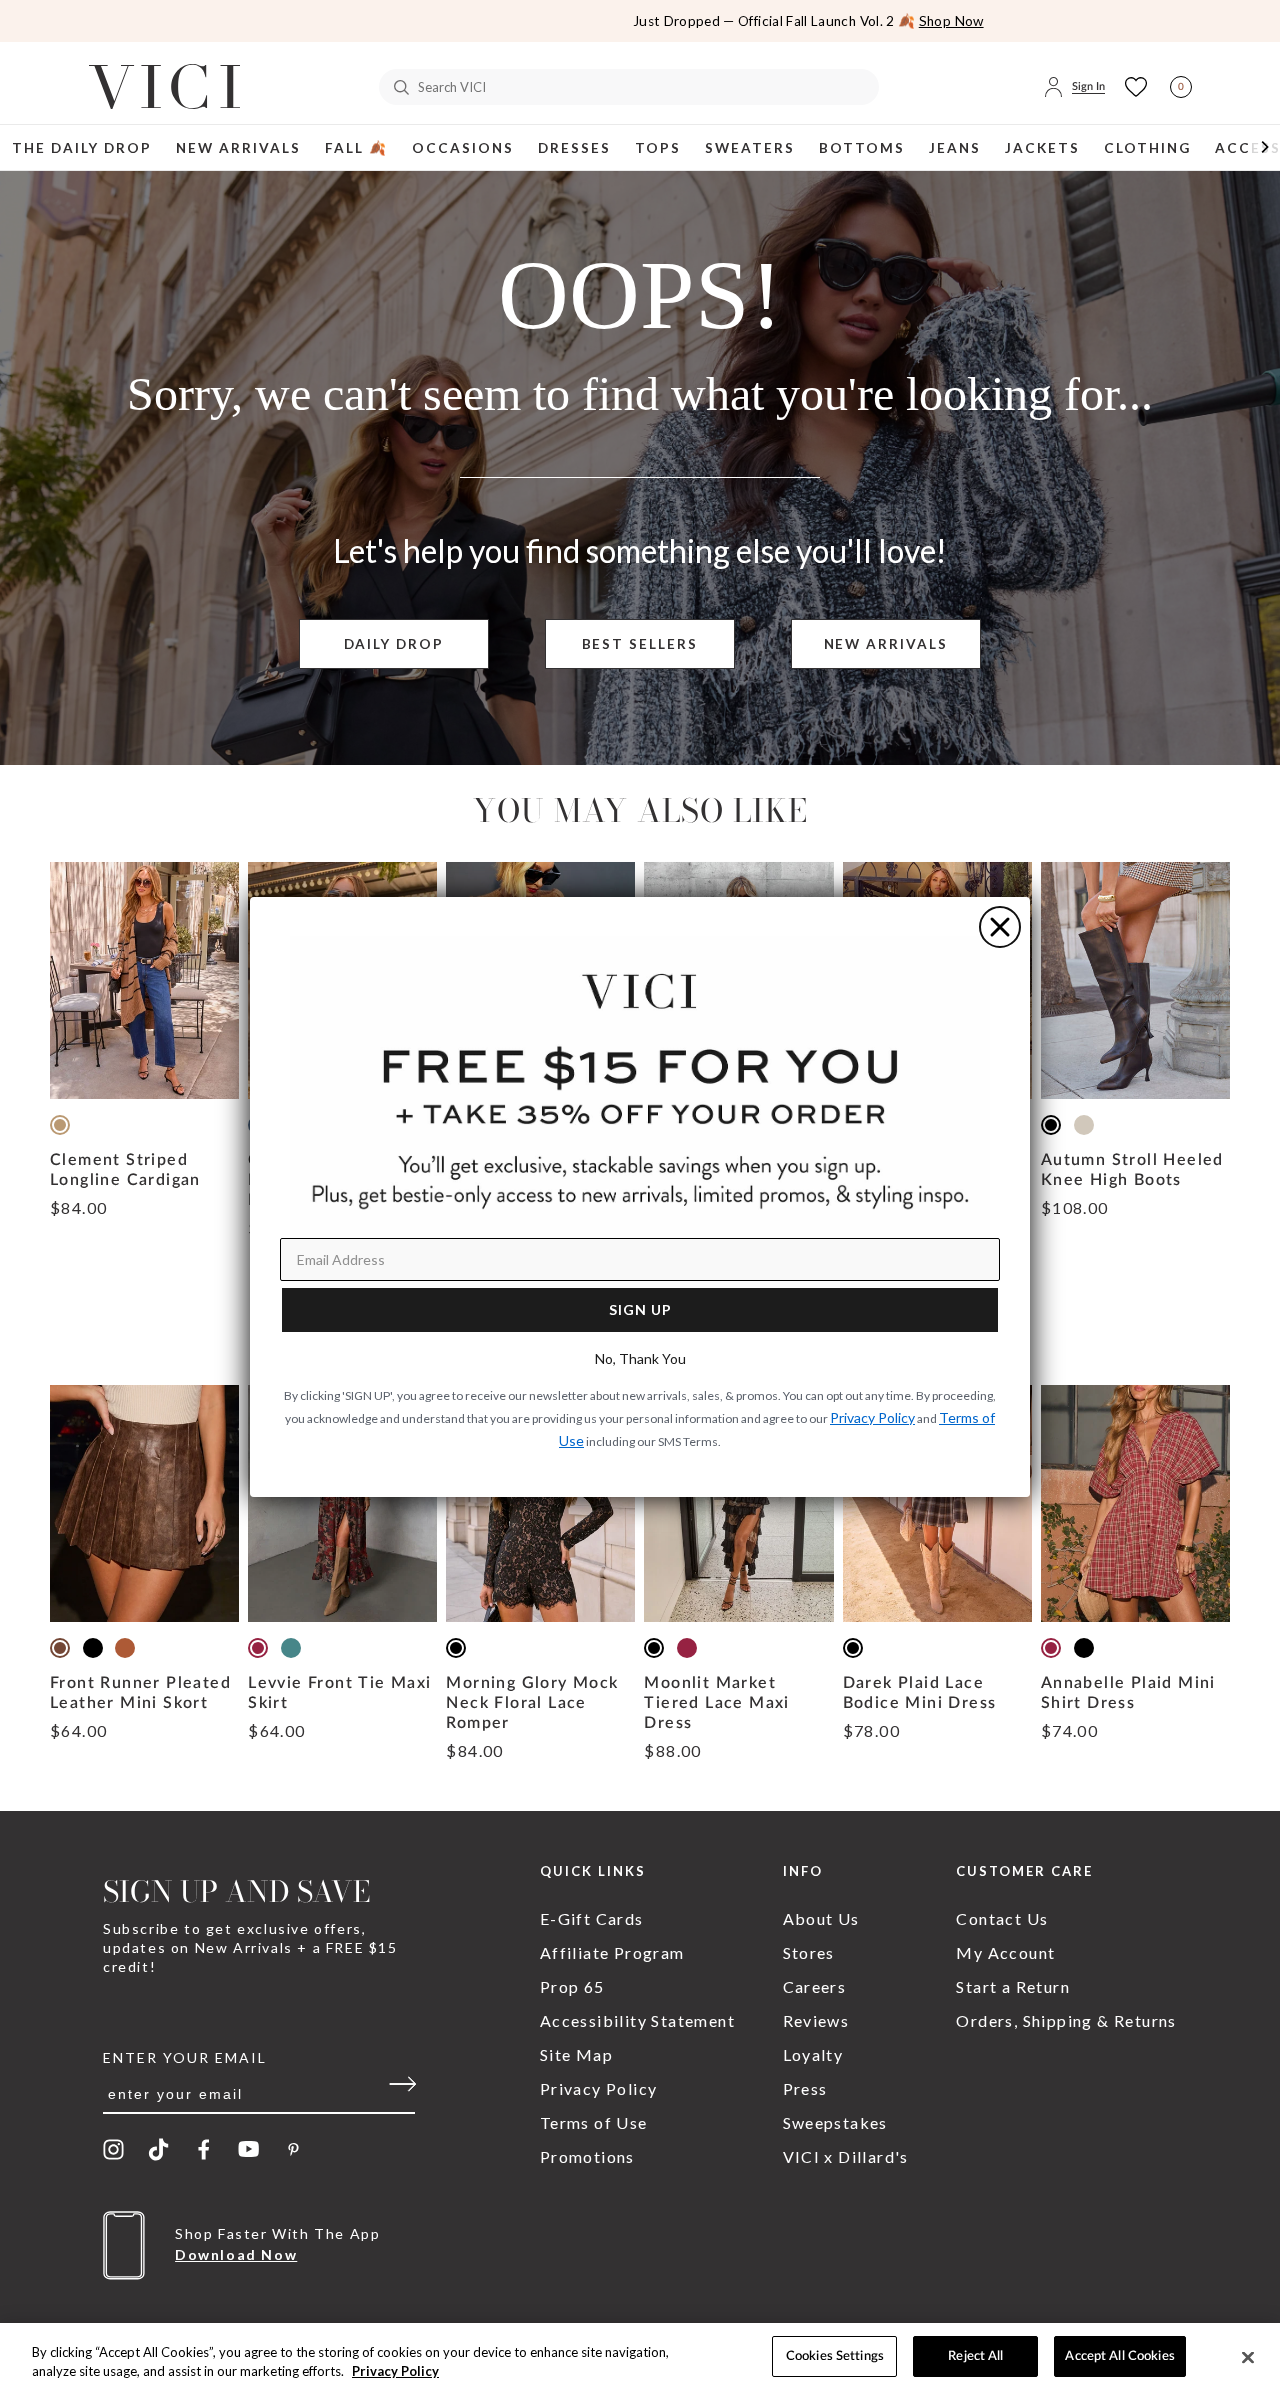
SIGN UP (640, 1309)
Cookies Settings (835, 2356)
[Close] (1248, 2357)
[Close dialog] (1000, 927)
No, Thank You (640, 1358)
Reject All (975, 2356)
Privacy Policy (395, 2372)
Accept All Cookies (1119, 2356)
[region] (640, 2358)
